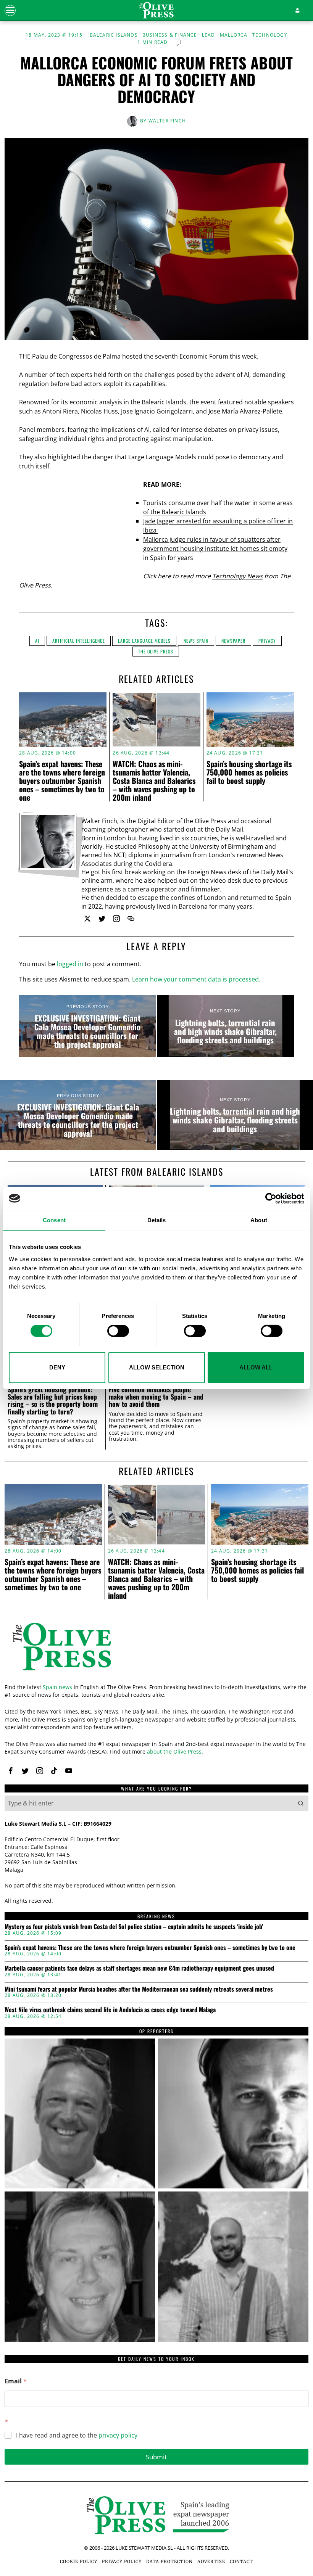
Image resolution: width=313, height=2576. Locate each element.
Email (16, 2381)
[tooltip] (87, 919)
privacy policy (118, 2435)
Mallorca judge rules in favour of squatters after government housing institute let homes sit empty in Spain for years (215, 549)
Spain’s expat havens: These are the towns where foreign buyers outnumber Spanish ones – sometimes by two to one (62, 780)
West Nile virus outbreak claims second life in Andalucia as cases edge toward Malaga (110, 2010)
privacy (267, 641)
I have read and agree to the (77, 2435)
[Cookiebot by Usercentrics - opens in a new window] (271, 1198)
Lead (209, 35)
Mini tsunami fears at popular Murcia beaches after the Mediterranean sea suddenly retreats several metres (139, 1989)
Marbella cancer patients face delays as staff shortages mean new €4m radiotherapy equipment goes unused (139, 1968)
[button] (301, 1803)
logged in (70, 964)
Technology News (237, 576)
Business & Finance (170, 35)
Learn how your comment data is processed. (196, 979)
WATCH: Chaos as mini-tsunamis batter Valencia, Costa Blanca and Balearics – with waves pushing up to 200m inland (154, 780)
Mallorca (234, 35)
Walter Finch (167, 121)
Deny (57, 1367)
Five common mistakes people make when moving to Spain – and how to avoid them (156, 1397)
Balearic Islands (114, 35)
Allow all (256, 1367)
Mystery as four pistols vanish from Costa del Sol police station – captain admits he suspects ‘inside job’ (134, 1927)
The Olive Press (156, 651)
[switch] (118, 1331)
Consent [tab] (54, 1220)
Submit (156, 2457)
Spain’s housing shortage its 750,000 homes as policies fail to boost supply (249, 772)
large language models (144, 641)
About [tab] (259, 1220)
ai (37, 641)
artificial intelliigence (79, 641)
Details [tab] (157, 1220)
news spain (196, 641)
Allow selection (157, 1367)
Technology (270, 35)
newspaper (233, 641)
